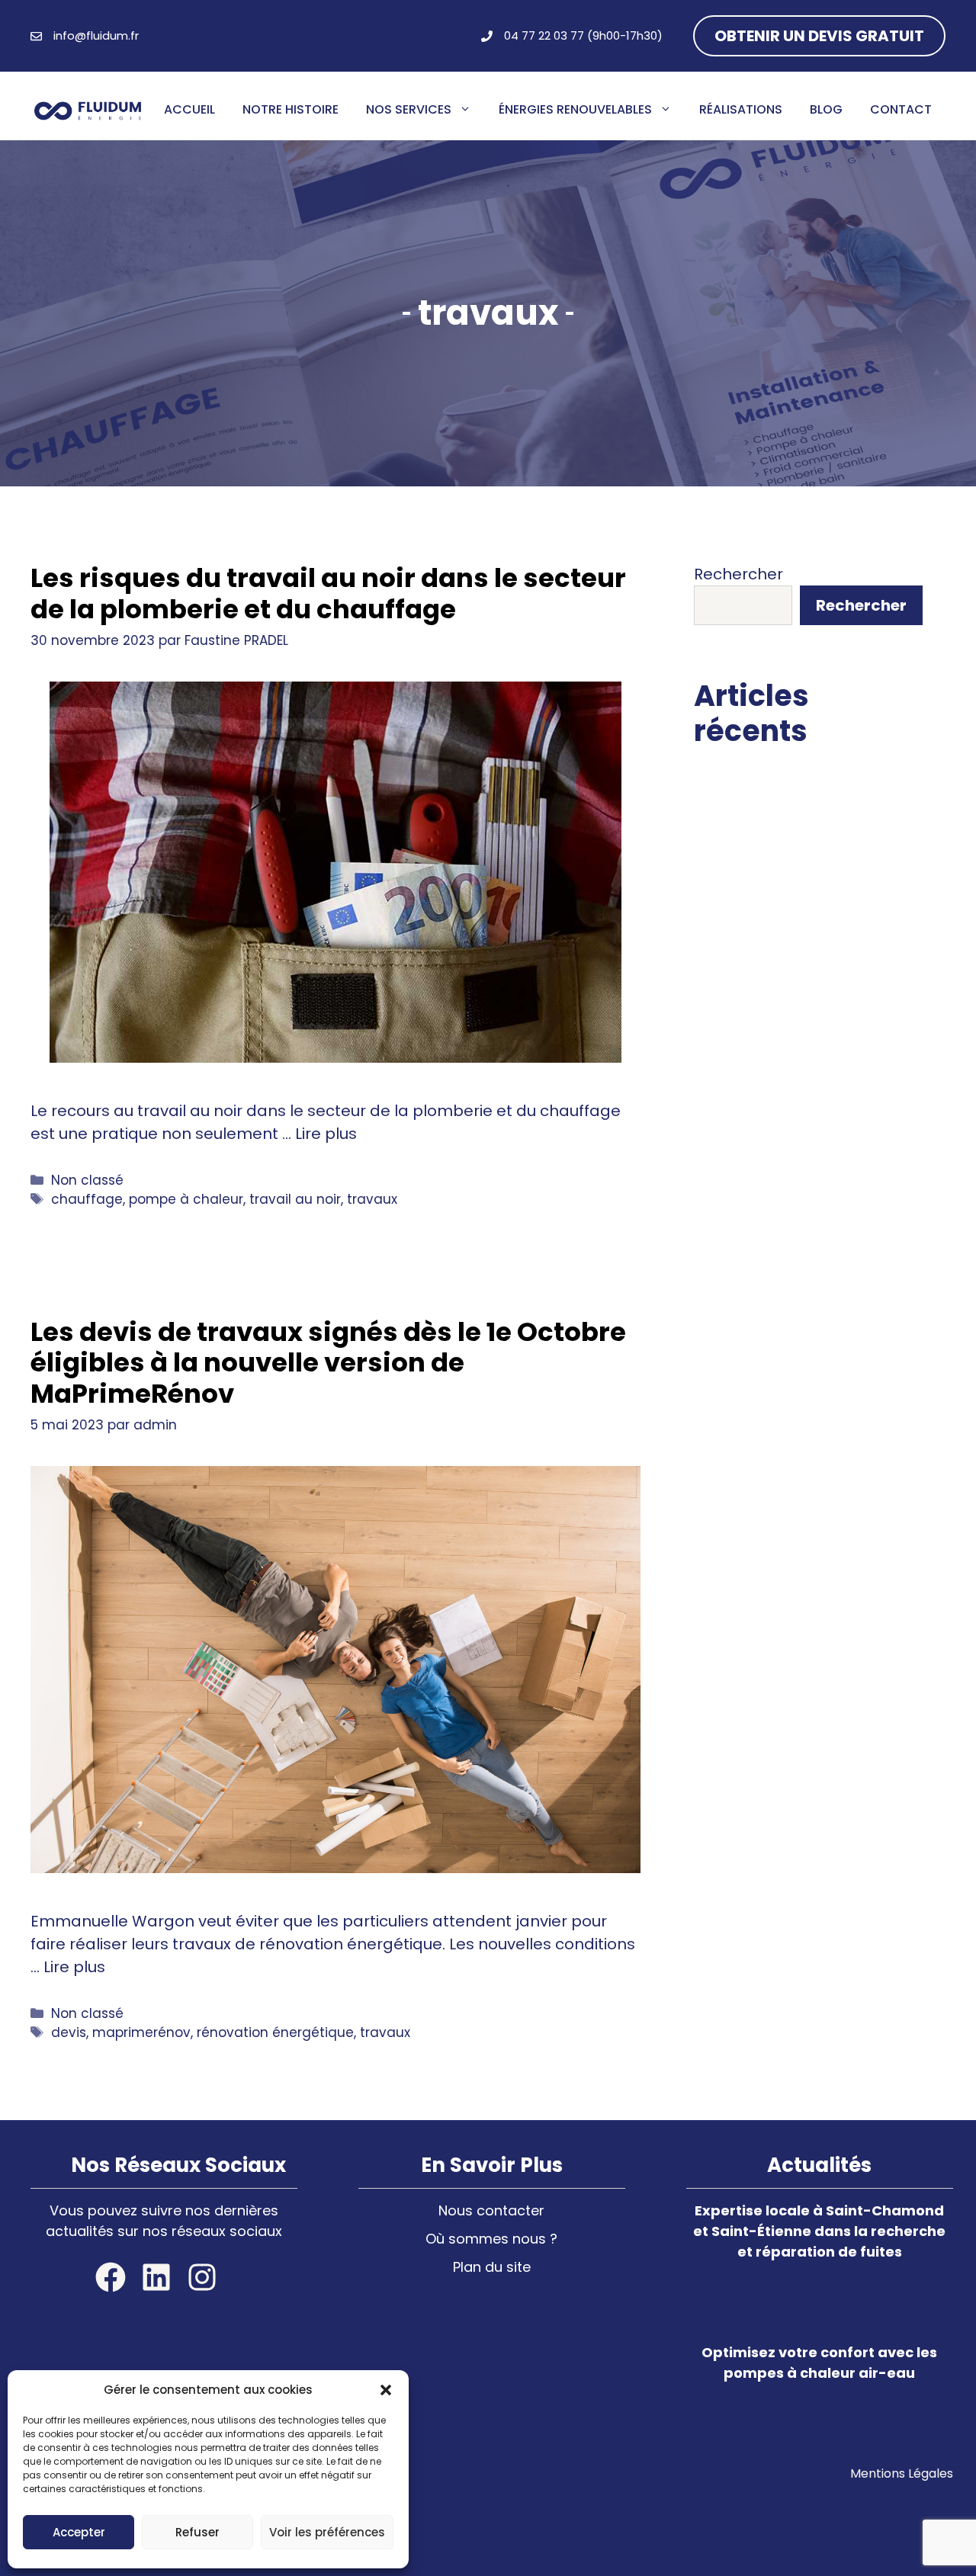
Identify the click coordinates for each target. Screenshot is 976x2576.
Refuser (197, 2532)
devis (69, 2032)
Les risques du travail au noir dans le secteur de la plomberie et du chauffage (328, 593)
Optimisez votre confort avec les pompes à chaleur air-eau (805, 899)
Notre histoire (291, 109)
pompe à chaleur (186, 1199)
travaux (372, 1199)
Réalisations (741, 109)
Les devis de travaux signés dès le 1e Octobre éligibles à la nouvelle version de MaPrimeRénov (328, 1363)
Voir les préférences (327, 2532)
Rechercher (738, 574)
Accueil (189, 109)
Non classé (87, 1180)
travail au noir (295, 1199)
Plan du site (492, 2267)
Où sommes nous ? (491, 2239)
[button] (386, 2390)
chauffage (87, 1199)
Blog (826, 109)
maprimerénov (141, 2032)
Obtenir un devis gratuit (819, 36)
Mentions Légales (902, 2473)
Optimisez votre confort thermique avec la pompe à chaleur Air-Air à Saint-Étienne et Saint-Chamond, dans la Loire (802, 1105)
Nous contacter (491, 2210)
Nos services (409, 109)
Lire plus (326, 1134)
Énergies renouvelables (575, 109)
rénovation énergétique (275, 2032)
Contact (901, 109)
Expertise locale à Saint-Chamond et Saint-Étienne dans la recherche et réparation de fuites (819, 2231)
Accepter (79, 2532)
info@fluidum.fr (96, 35)
